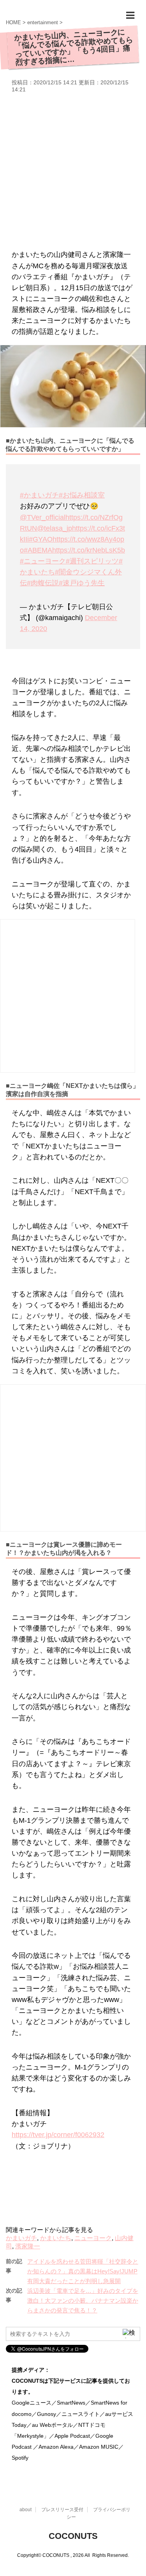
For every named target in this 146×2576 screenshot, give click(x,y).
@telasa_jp (55, 528)
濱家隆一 (28, 2246)
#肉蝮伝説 (43, 583)
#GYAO (41, 539)
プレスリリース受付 (62, 2510)
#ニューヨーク (43, 561)
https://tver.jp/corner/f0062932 (58, 2135)
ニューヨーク (93, 2238)
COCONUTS (73, 2536)
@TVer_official (43, 517)
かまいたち (56, 2238)
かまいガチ (21, 2238)
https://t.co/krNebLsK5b (89, 550)
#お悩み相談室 (82, 495)
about (26, 2510)
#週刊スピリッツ (92, 561)
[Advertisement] (73, 170)
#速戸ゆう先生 (82, 583)
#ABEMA (38, 550)
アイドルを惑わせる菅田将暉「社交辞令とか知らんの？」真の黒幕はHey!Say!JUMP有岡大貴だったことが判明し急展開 (83, 2271)
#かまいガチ (39, 495)
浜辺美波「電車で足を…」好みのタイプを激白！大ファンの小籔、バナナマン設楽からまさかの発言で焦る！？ (83, 2301)
